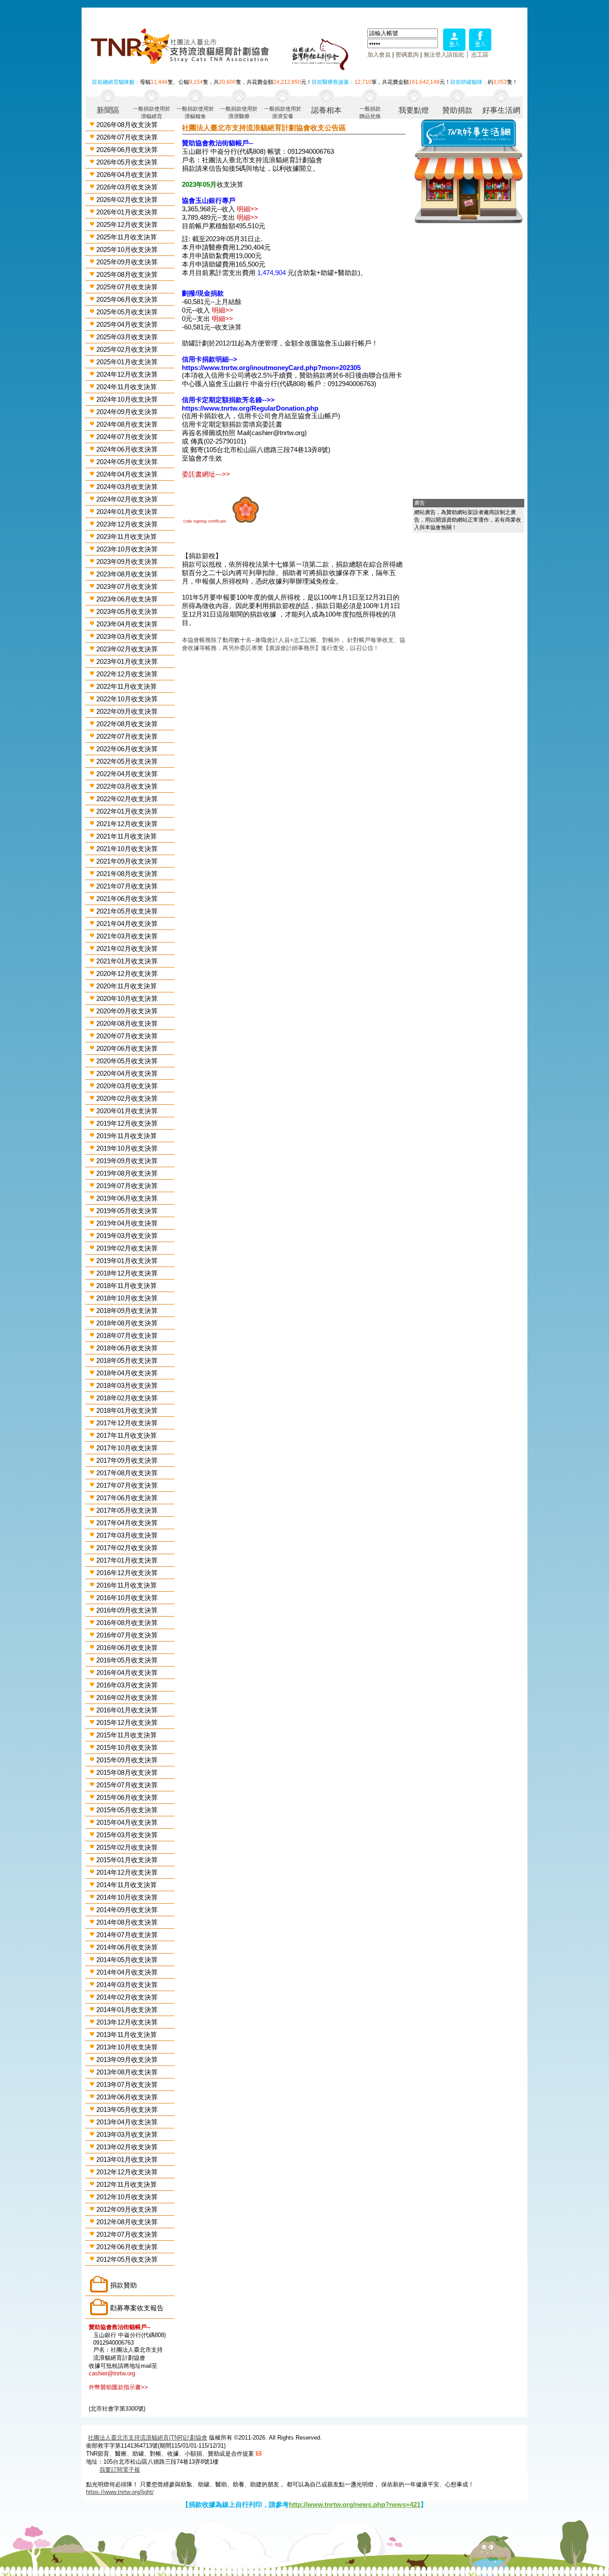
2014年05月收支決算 (127, 1960)
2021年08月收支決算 (127, 874)
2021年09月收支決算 (127, 861)
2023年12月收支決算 (127, 524)
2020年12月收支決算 (127, 973)
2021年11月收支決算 (127, 836)
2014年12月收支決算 (127, 1872)
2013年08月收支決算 (127, 2072)
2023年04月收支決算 (127, 624)
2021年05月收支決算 (127, 911)
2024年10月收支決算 (127, 399)
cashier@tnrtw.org (112, 2373)
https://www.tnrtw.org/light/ (120, 2492)
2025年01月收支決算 (127, 362)
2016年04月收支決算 (127, 1673)
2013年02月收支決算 (127, 2147)
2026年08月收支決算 (127, 125)
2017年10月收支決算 (127, 1448)
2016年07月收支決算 (127, 1635)
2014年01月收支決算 (127, 2010)
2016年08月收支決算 (127, 1623)
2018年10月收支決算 (127, 1298)
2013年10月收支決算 (127, 2047)
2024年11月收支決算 (127, 387)
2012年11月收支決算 (127, 2184)
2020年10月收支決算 (127, 998)
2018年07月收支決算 (127, 1335)
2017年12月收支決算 (127, 1423)
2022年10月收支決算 (127, 699)
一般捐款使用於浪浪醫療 (239, 112)
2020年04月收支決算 (127, 1073)
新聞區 (108, 110)
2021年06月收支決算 (127, 899)
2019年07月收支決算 (127, 1186)
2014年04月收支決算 (127, 1972)
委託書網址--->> (206, 474)
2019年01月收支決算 (127, 1261)
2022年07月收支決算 (127, 736)
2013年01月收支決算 (127, 2159)
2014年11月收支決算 (127, 1885)
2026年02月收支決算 (127, 200)
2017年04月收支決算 (127, 1523)
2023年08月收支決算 (127, 574)
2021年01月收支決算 (127, 961)
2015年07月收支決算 (127, 1785)
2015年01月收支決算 (127, 1860)
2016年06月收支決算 (127, 1648)
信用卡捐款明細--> (210, 359)
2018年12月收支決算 (127, 1273)
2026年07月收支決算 (127, 137)
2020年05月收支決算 (127, 1061)
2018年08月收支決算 (127, 1323)
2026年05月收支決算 (127, 162)
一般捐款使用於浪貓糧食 (195, 112)
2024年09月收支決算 (127, 412)
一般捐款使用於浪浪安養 (283, 112)
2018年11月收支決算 (127, 1286)
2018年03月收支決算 (127, 1385)
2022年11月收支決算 (127, 686)
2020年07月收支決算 (127, 1036)
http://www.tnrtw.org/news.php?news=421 (355, 2504)
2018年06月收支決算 (127, 1348)
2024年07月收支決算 (127, 437)
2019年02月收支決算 (127, 1248)
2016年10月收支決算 (127, 1598)
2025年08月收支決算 (127, 274)
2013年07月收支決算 (127, 2084)
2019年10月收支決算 (127, 1148)
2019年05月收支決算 (127, 1211)
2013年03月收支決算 (127, 2134)
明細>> (247, 209)
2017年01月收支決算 (127, 1560)
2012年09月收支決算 (127, 2209)
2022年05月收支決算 (127, 761)
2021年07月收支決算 (127, 886)
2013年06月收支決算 (127, 2097)
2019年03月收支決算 (127, 1236)
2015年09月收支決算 (127, 1760)
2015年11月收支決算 (127, 1735)
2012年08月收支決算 (127, 2222)
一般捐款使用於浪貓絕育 (152, 112)
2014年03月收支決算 (127, 1985)
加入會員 (379, 55)
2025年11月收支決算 (127, 237)
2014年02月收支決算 (127, 1997)
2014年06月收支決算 (127, 1947)
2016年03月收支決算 (127, 1685)
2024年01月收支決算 (127, 512)
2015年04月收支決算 (127, 1822)
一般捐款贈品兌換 (370, 112)
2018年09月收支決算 (127, 1311)
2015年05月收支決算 (127, 1810)
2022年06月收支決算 (127, 749)
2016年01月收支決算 (127, 1710)
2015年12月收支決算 (127, 1722)
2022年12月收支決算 (127, 674)
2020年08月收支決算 (127, 1023)
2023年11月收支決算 (127, 537)
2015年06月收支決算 (127, 1797)
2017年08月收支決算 (127, 1473)
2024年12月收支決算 (127, 374)
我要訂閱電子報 (120, 2470)
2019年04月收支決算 (127, 1223)
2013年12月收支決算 (127, 2022)
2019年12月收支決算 (127, 1123)
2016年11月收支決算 (127, 1585)
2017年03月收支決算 (127, 1535)
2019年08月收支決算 (127, 1173)
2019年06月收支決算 (127, 1198)
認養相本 (326, 110)
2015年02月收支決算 (127, 1847)
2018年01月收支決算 (127, 1410)
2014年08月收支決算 (127, 1922)
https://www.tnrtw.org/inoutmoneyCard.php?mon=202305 (271, 368)
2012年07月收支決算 (127, 2234)
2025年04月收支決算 (127, 324)
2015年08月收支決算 (127, 1772)
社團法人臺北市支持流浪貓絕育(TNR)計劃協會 (148, 2438)
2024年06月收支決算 (127, 449)
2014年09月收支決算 (127, 1910)
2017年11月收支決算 (127, 1435)
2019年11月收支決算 (127, 1136)
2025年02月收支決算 (127, 349)
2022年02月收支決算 (127, 799)
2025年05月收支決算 (127, 312)
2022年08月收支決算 (127, 724)
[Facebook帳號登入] (480, 48)
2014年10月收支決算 (127, 1897)
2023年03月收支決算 (127, 636)
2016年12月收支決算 (127, 1573)
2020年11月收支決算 (127, 986)
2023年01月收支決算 (127, 661)
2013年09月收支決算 (127, 2060)
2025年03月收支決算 (127, 337)
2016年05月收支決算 (127, 1660)
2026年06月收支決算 (127, 150)
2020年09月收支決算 (127, 1011)
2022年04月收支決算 (127, 774)
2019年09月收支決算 (127, 1161)
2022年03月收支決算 (127, 786)
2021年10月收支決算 (127, 849)
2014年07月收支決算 (127, 1935)
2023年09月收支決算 (127, 562)
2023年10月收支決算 (127, 549)
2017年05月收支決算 (127, 1510)
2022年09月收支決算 (127, 711)
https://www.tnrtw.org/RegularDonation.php (250, 408)
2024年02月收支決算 (127, 499)
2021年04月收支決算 (127, 924)
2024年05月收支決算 (127, 462)
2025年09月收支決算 (127, 262)
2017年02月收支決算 (127, 1548)
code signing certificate (205, 521)
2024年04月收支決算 (127, 474)
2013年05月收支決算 (127, 2109)
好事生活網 (501, 110)
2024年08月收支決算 (127, 424)
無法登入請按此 (444, 55)
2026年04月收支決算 (127, 175)
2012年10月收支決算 (127, 2197)
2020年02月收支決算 (127, 1098)
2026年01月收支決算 (127, 212)
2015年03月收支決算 (127, 1835)
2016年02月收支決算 (127, 1697)
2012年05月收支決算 (127, 2259)
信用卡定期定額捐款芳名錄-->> (228, 400)
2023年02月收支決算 (127, 649)
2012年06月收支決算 (127, 2247)
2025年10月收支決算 (127, 249)
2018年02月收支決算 (127, 1398)
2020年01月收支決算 (127, 1111)
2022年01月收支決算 (127, 811)
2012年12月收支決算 (127, 2172)
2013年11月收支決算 (127, 2035)
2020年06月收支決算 (127, 1048)
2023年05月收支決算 (127, 611)
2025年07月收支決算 (127, 287)
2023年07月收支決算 (127, 586)
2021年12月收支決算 (127, 824)
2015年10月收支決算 (127, 1747)
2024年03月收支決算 (127, 487)
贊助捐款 (457, 110)
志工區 (480, 55)
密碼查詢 (407, 55)
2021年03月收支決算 (127, 936)
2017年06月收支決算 (127, 1498)
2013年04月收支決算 (127, 2122)
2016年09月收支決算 (127, 1610)
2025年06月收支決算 (127, 299)
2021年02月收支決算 (127, 949)
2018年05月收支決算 (127, 1360)
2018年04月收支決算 (127, 1373)
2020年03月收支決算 (127, 1086)
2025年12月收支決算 (127, 224)
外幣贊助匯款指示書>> (118, 2387)
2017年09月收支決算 (127, 1460)
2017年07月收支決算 (127, 1485)
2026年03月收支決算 (127, 187)
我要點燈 (414, 110)
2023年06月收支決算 (127, 599)
